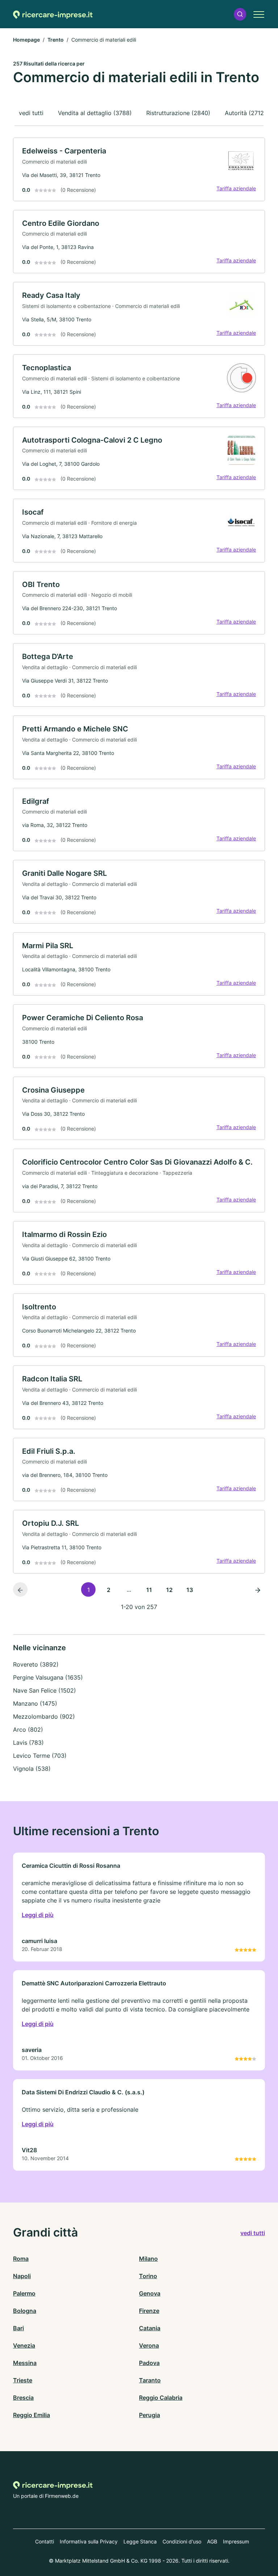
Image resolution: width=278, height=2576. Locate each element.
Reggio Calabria (161, 2398)
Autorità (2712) (245, 113)
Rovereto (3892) (36, 1664)
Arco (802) (28, 1730)
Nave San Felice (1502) (45, 1690)
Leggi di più (38, 1915)
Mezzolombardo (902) (44, 1716)
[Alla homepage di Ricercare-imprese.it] (53, 14)
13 (190, 1590)
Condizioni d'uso (182, 2541)
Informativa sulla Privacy (89, 2541)
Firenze (149, 2311)
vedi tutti (31, 113)
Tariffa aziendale (236, 188)
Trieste (23, 2380)
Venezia (24, 2345)
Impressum (236, 2541)
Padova (149, 2363)
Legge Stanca (140, 2541)
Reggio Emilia (31, 2415)
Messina (25, 2363)
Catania (150, 2328)
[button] (240, 14)
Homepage (26, 40)
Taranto (150, 2380)
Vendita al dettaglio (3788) (95, 113)
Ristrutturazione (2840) (178, 113)
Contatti (45, 2541)
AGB (212, 2541)
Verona (149, 2345)
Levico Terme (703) (40, 1756)
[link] (139, 169)
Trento (56, 40)
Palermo (24, 2293)
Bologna (25, 2311)
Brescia (23, 2398)
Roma (21, 2259)
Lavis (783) (28, 1743)
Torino (148, 2276)
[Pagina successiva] (258, 1589)
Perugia (149, 2415)
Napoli (22, 2276)
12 (169, 1590)
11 (149, 1590)
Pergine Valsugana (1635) (48, 1677)
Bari (18, 2328)
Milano (148, 2259)
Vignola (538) (32, 1769)
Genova (150, 2293)
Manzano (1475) (35, 1703)
